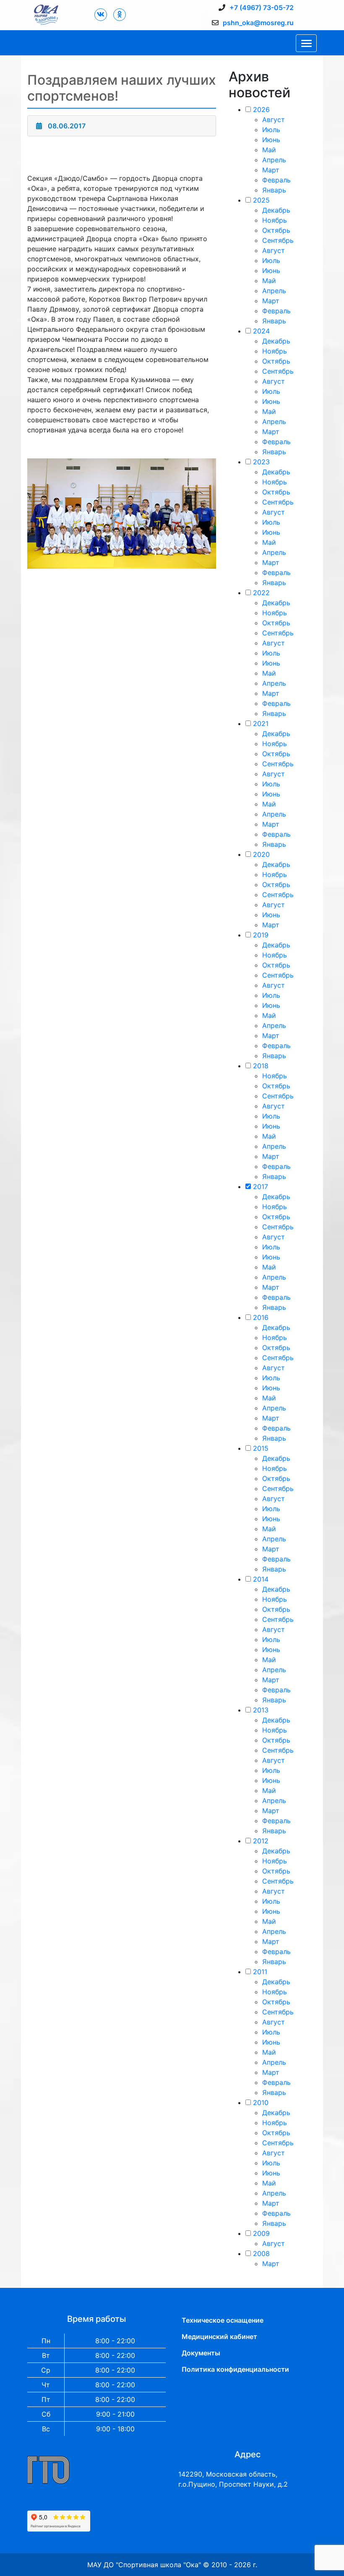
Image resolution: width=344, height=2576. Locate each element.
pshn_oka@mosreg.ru (258, 23)
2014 (261, 1579)
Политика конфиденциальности (235, 2369)
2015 (261, 1448)
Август (274, 120)
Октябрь (276, 230)
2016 (261, 1317)
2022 (261, 593)
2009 (261, 2233)
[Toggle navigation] (306, 43)
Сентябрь (278, 240)
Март (271, 170)
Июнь (271, 140)
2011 (260, 1972)
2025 (261, 200)
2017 (261, 1187)
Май (269, 150)
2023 (261, 462)
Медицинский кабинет (219, 2337)
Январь (274, 190)
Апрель (274, 160)
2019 (261, 935)
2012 (261, 1841)
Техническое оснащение (223, 2320)
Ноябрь (275, 220)
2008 (261, 2253)
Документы (201, 2353)
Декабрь (276, 210)
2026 (261, 109)
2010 (261, 2102)
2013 (261, 1710)
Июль (271, 130)
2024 (261, 331)
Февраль (276, 180)
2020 (261, 854)
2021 (261, 723)
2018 (261, 1066)
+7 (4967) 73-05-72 (262, 8)
